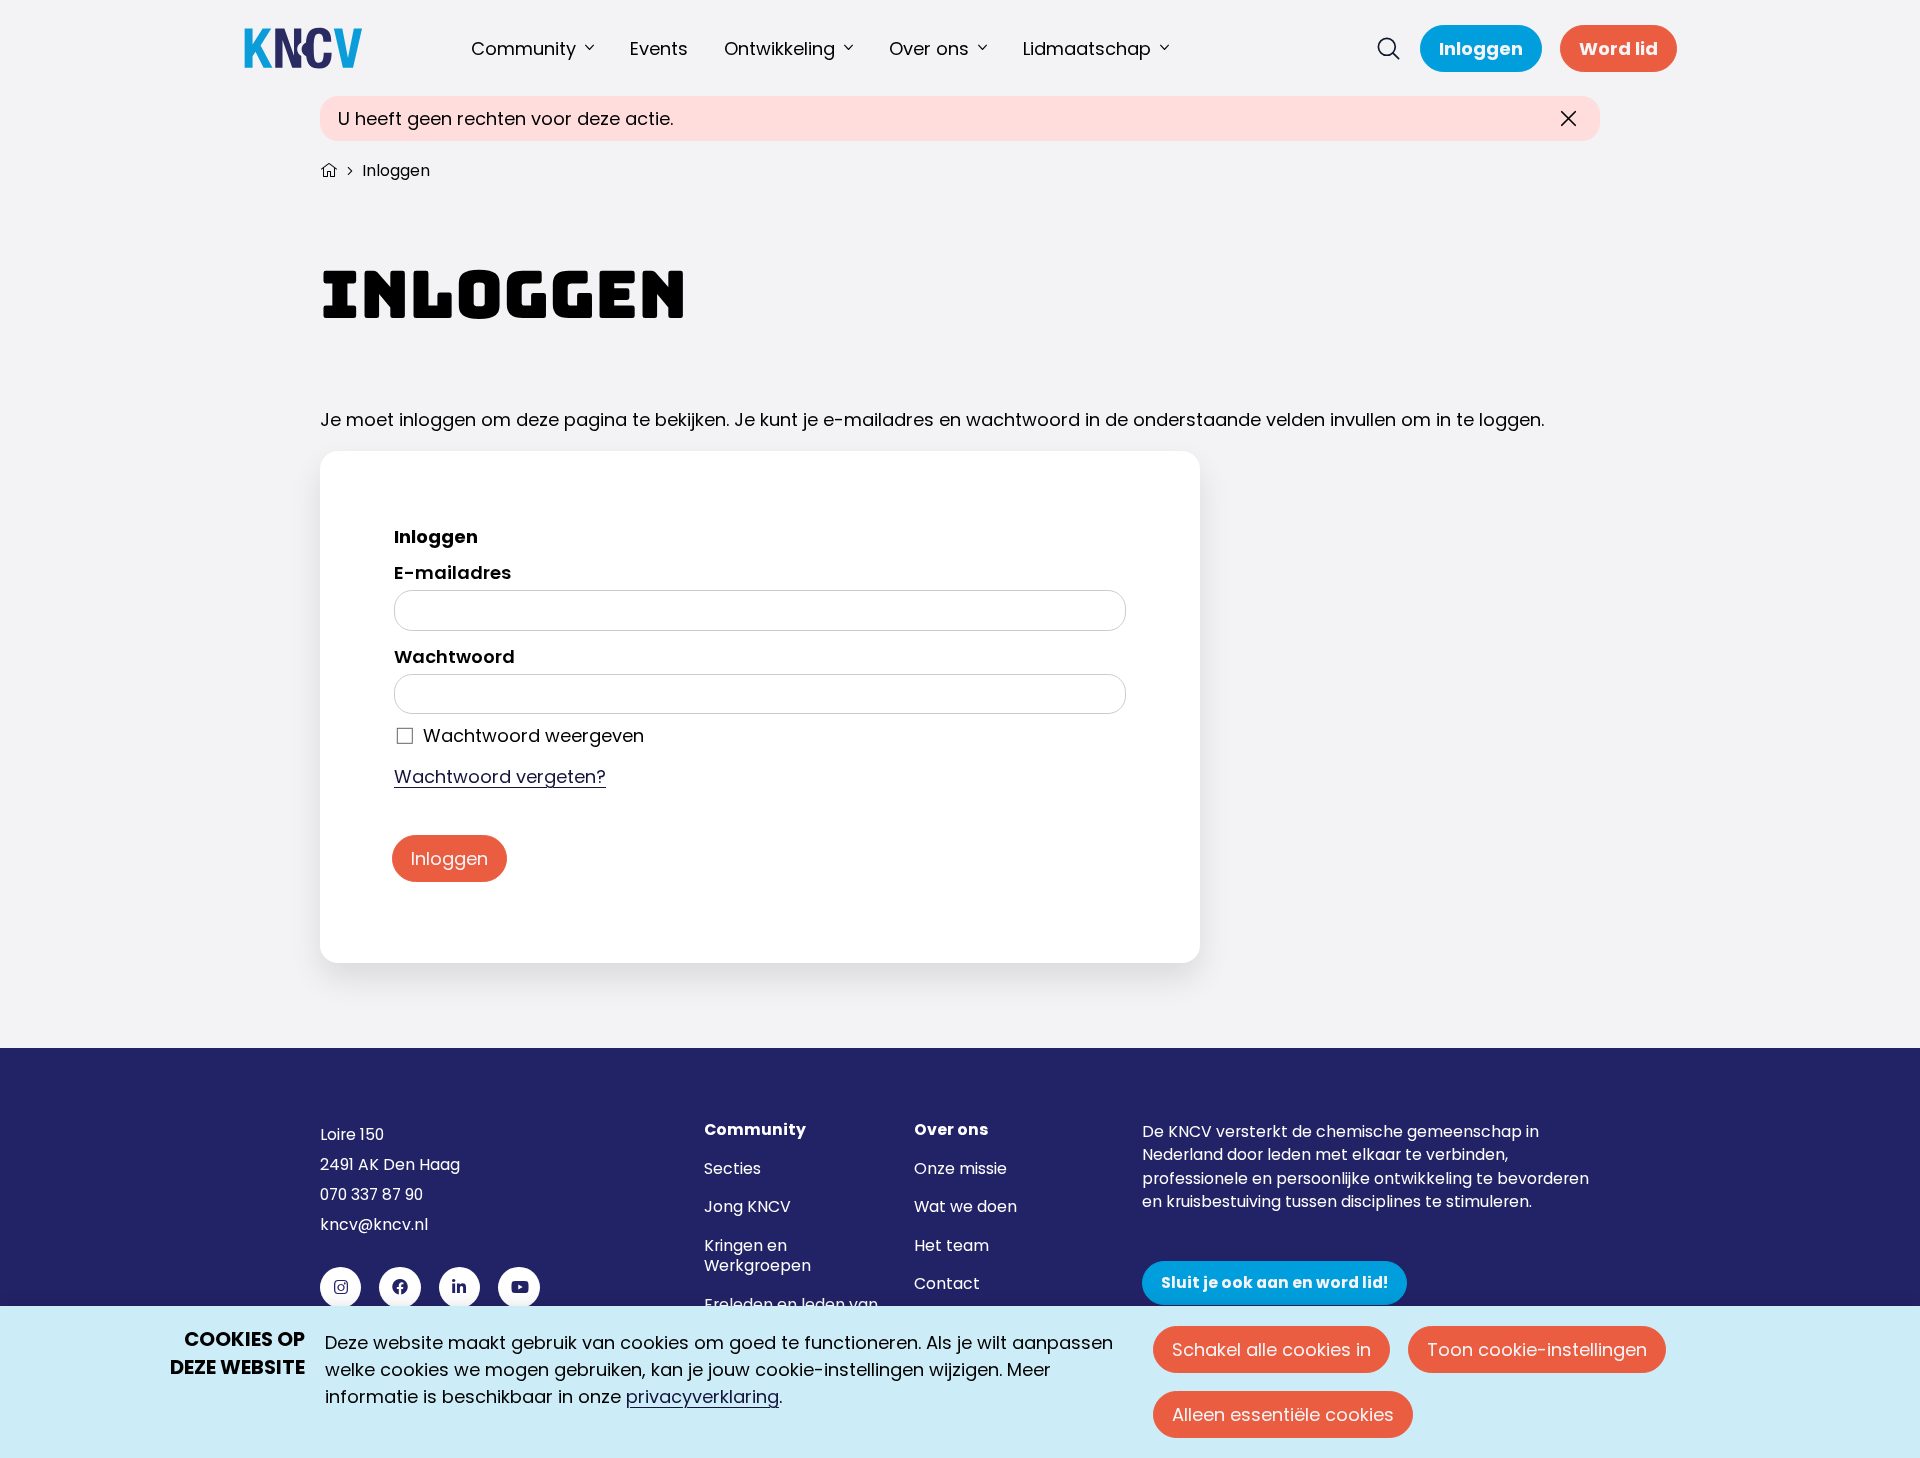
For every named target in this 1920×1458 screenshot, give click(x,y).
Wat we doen (965, 1206)
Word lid (1618, 48)
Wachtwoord (454, 656)
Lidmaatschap (1087, 48)
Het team (951, 1245)
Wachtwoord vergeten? (500, 776)
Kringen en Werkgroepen (757, 1255)
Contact (947, 1283)
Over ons (929, 48)
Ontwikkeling (779, 48)
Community (523, 48)
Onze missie (960, 1168)
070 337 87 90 (371, 1194)
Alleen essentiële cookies (1283, 1414)
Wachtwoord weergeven (533, 735)
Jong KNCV (747, 1206)
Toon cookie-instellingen (1537, 1349)
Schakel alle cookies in (1271, 1349)
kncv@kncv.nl (374, 1224)
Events (659, 48)
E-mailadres (452, 572)
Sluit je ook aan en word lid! (1274, 1283)
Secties (732, 1168)
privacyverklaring (702, 1396)
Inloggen (1481, 48)
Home (329, 168)
